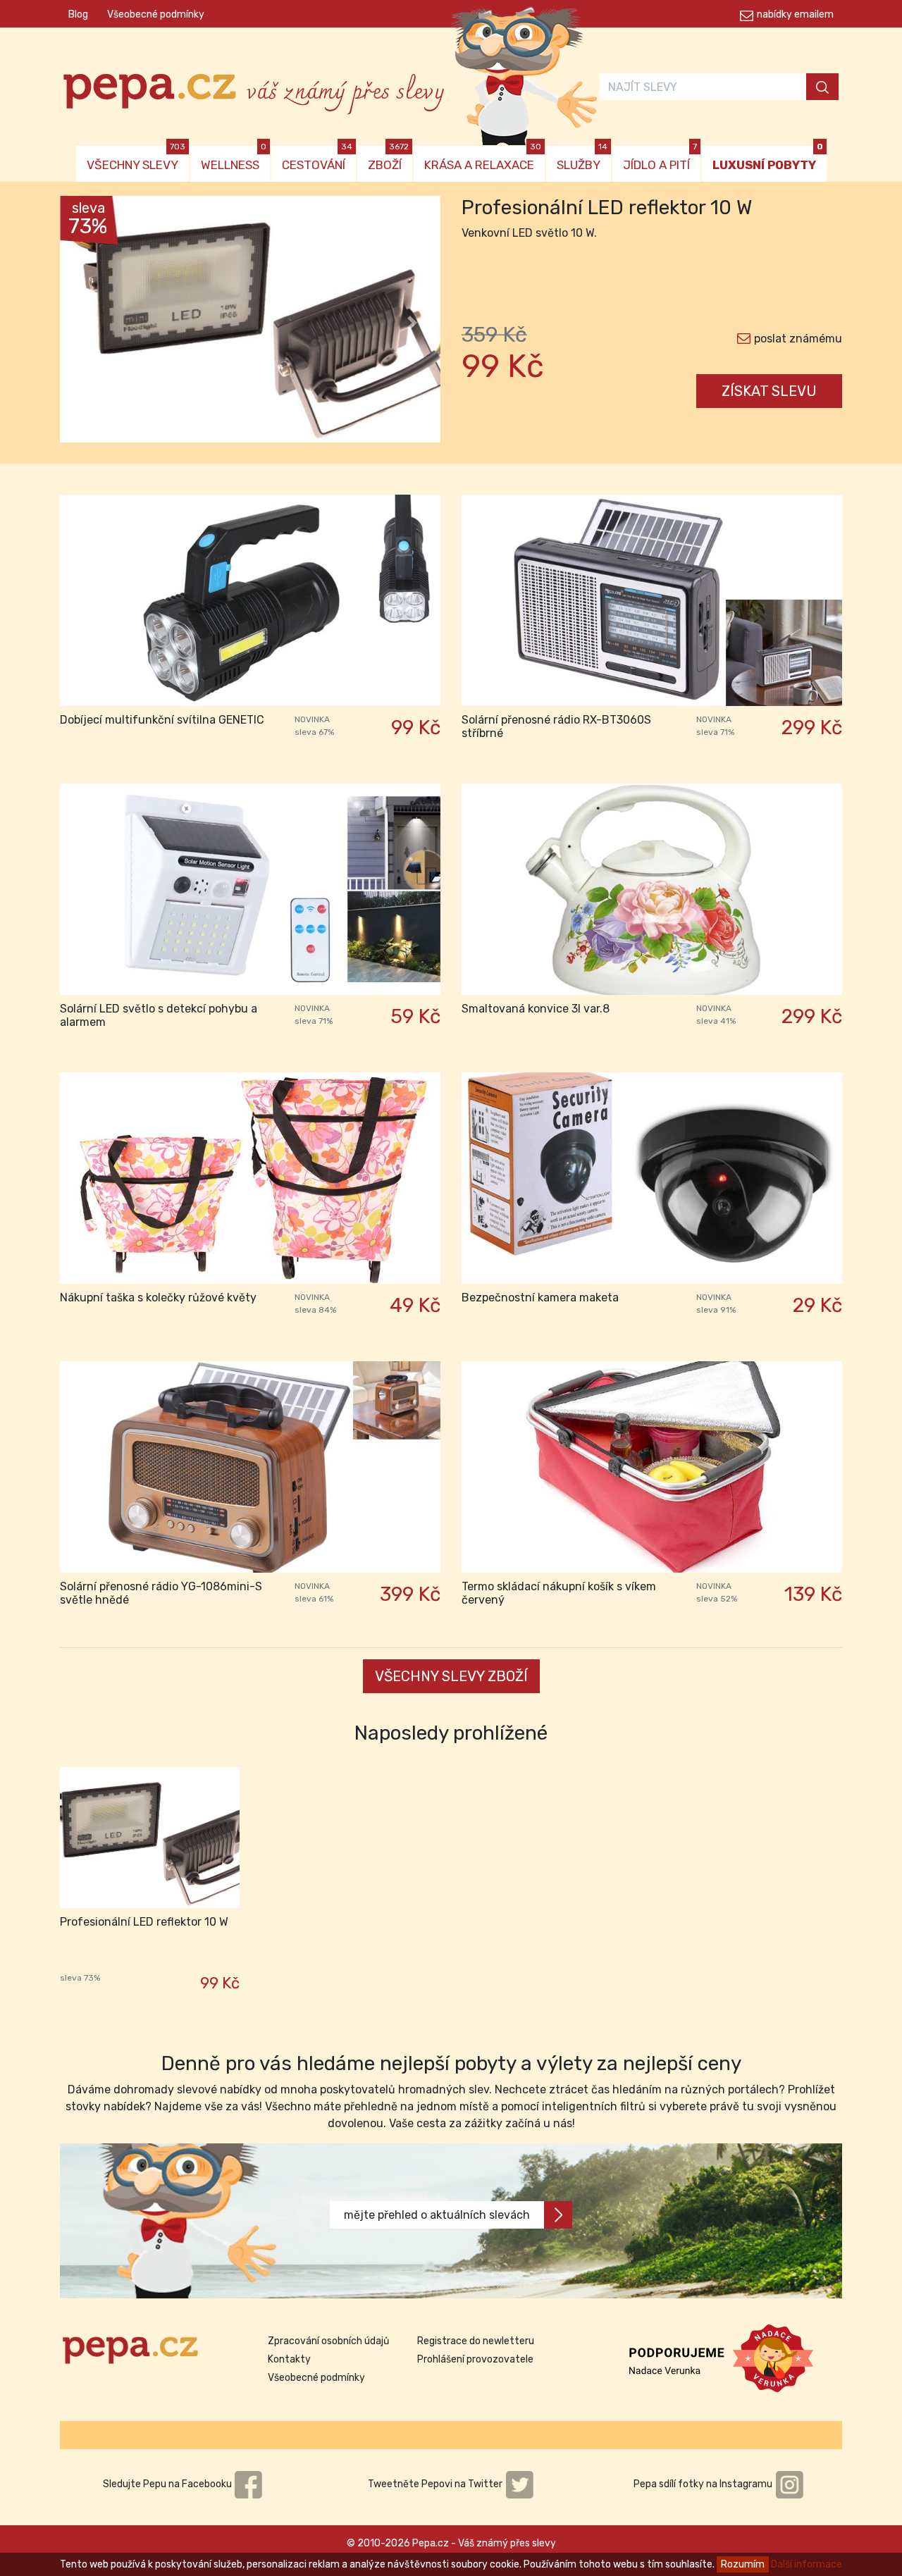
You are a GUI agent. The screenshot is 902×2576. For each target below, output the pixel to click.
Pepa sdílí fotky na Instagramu (704, 2484)
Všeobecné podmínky (156, 14)
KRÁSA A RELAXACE (483, 159)
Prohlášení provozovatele (475, 2359)
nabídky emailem (795, 14)
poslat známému (798, 339)
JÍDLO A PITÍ (660, 159)
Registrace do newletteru (476, 2341)
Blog (78, 14)
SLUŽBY (582, 159)
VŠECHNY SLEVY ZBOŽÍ (451, 1676)
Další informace (807, 2564)
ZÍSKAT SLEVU (769, 391)
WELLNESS (234, 159)
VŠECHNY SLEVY (136, 159)
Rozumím (743, 2564)
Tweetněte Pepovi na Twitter (436, 2484)
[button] (88, 323)
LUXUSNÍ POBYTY (768, 159)
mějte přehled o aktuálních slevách (437, 2215)
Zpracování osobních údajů (328, 2341)
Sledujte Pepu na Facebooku (168, 2484)
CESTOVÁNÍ (317, 159)
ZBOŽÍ (388, 159)
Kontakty (289, 2359)
